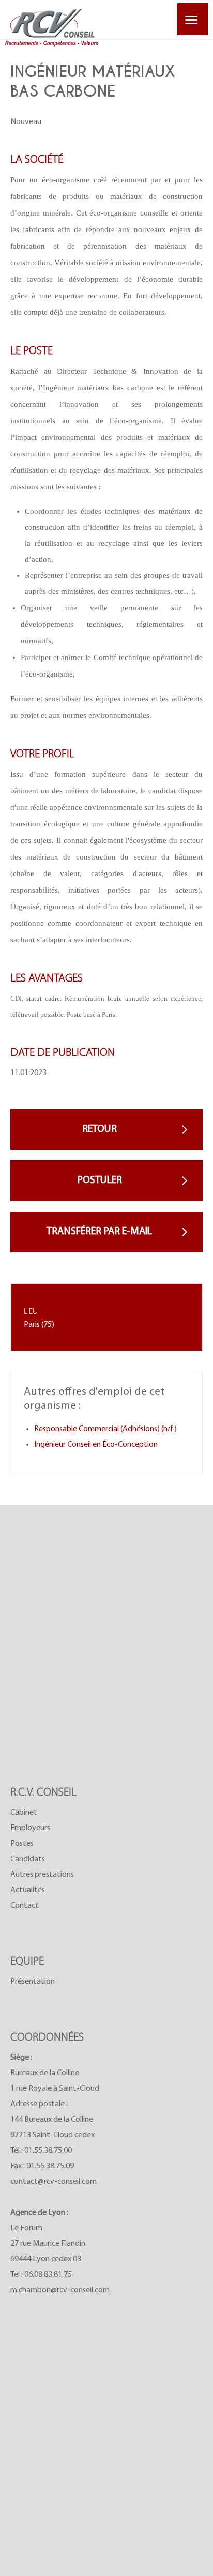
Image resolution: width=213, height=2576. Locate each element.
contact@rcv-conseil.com (54, 2182)
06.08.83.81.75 (48, 2275)
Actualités (28, 1890)
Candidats (28, 1859)
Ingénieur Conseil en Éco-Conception (96, 1445)
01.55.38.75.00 (48, 2151)
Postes (22, 1844)
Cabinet (24, 1813)
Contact (25, 1906)
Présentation (33, 1982)
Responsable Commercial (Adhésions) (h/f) (105, 1429)
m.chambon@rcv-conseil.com (60, 2290)
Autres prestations (42, 1875)
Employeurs (30, 1828)
